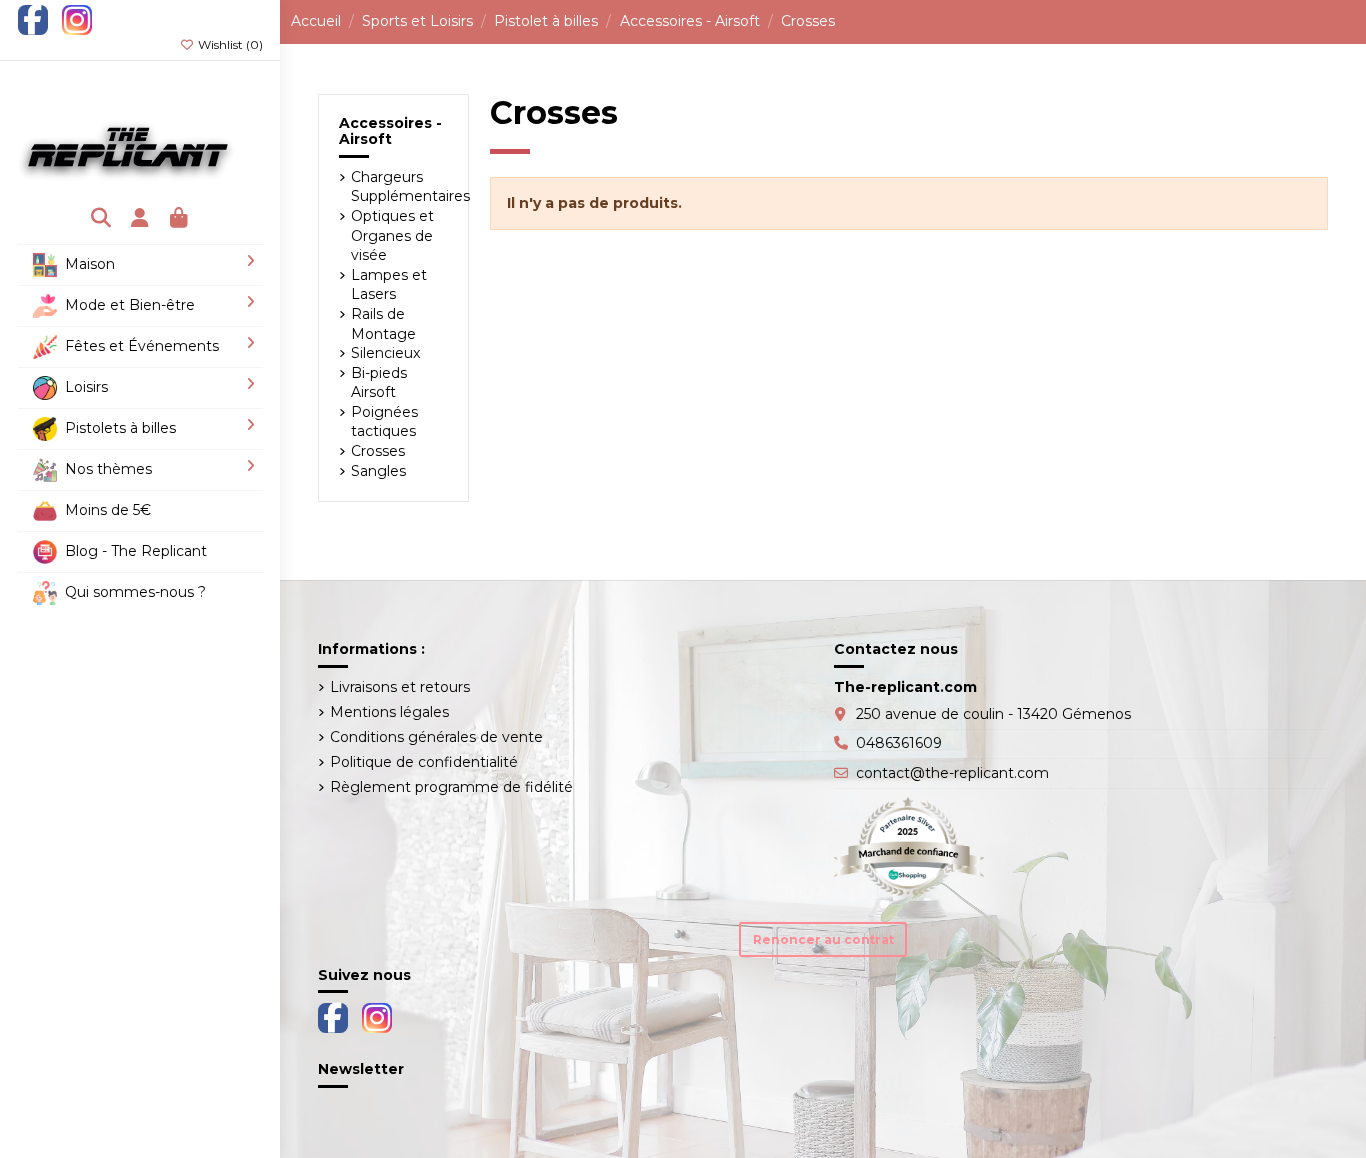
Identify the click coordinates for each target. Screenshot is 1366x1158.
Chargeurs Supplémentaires (410, 187)
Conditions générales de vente (436, 737)
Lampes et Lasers (389, 285)
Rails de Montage (383, 324)
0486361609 (899, 743)
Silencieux (385, 353)
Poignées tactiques (384, 422)
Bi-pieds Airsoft (379, 383)
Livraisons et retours (400, 687)
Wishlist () (229, 44)
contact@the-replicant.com (952, 773)
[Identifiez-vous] (140, 219)
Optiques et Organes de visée (392, 235)
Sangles (378, 471)
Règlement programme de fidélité (451, 787)
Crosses (378, 451)
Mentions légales (389, 712)
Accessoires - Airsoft (390, 131)
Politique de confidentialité (424, 762)
